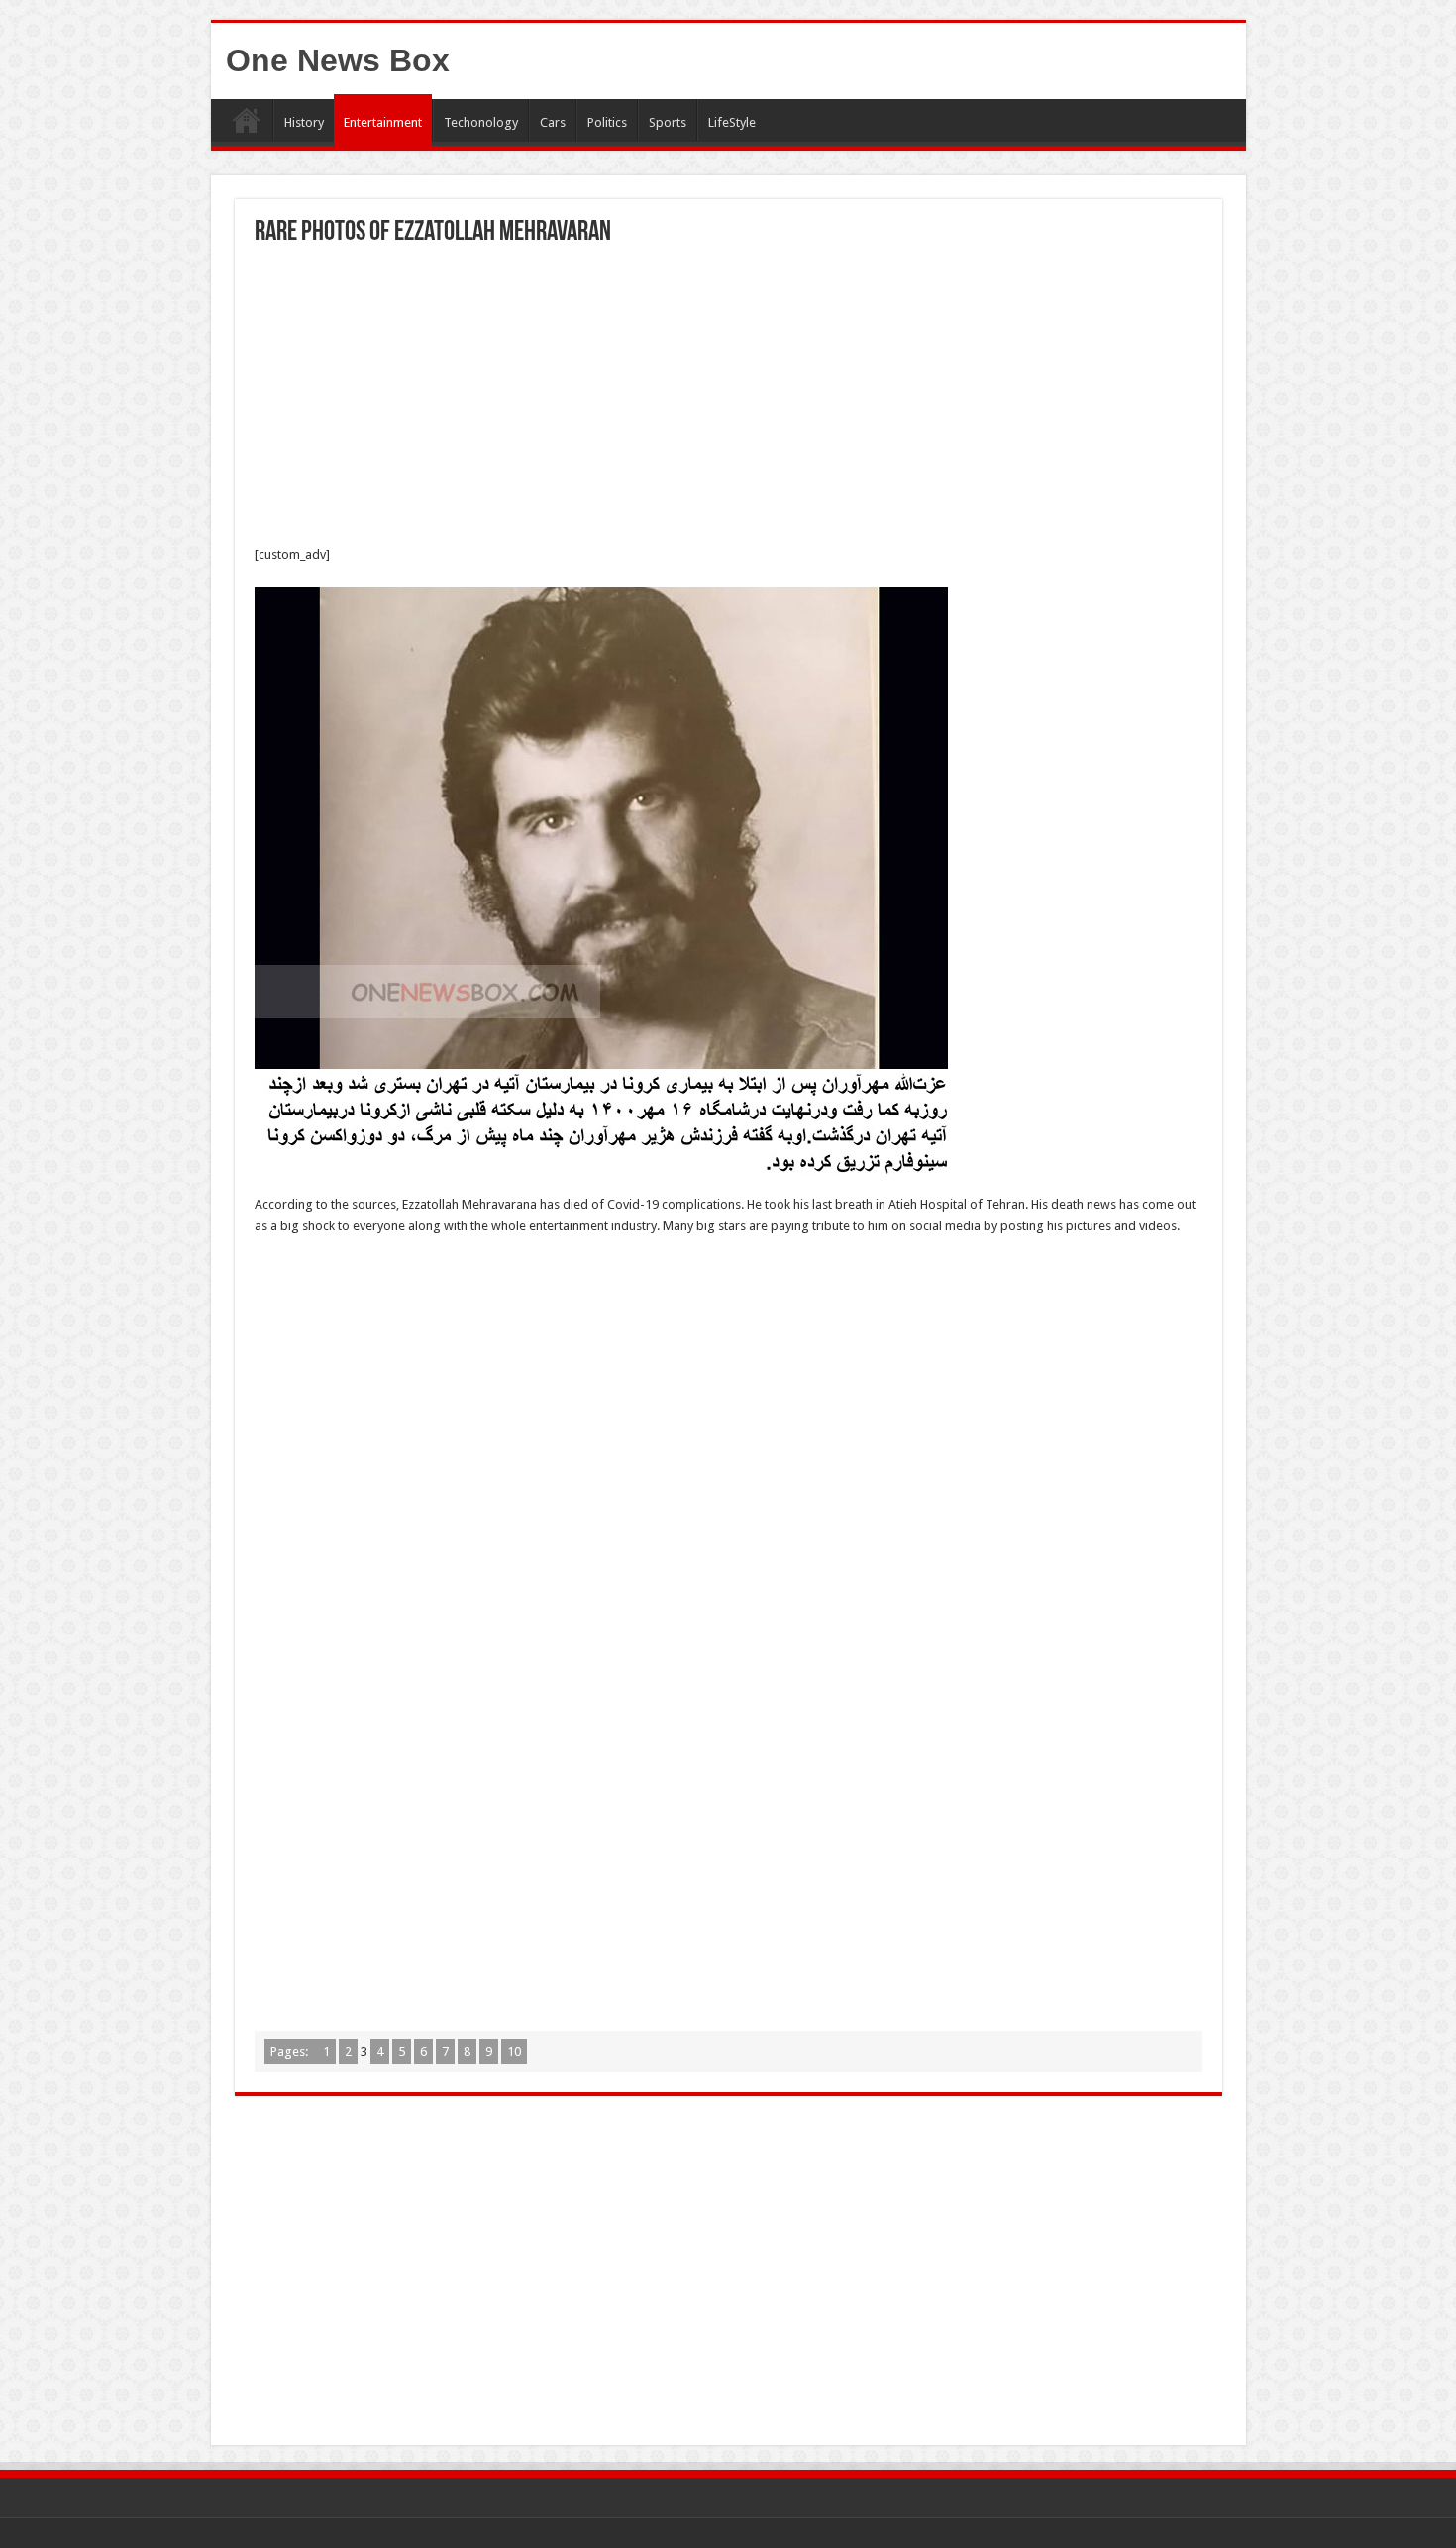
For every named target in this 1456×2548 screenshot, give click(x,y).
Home (247, 120)
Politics (607, 122)
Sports (668, 122)
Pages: (291, 2051)
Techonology (481, 122)
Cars (553, 122)
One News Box (338, 60)
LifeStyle (732, 122)
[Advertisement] (728, 395)
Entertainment (383, 122)
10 (514, 2051)
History (304, 122)
